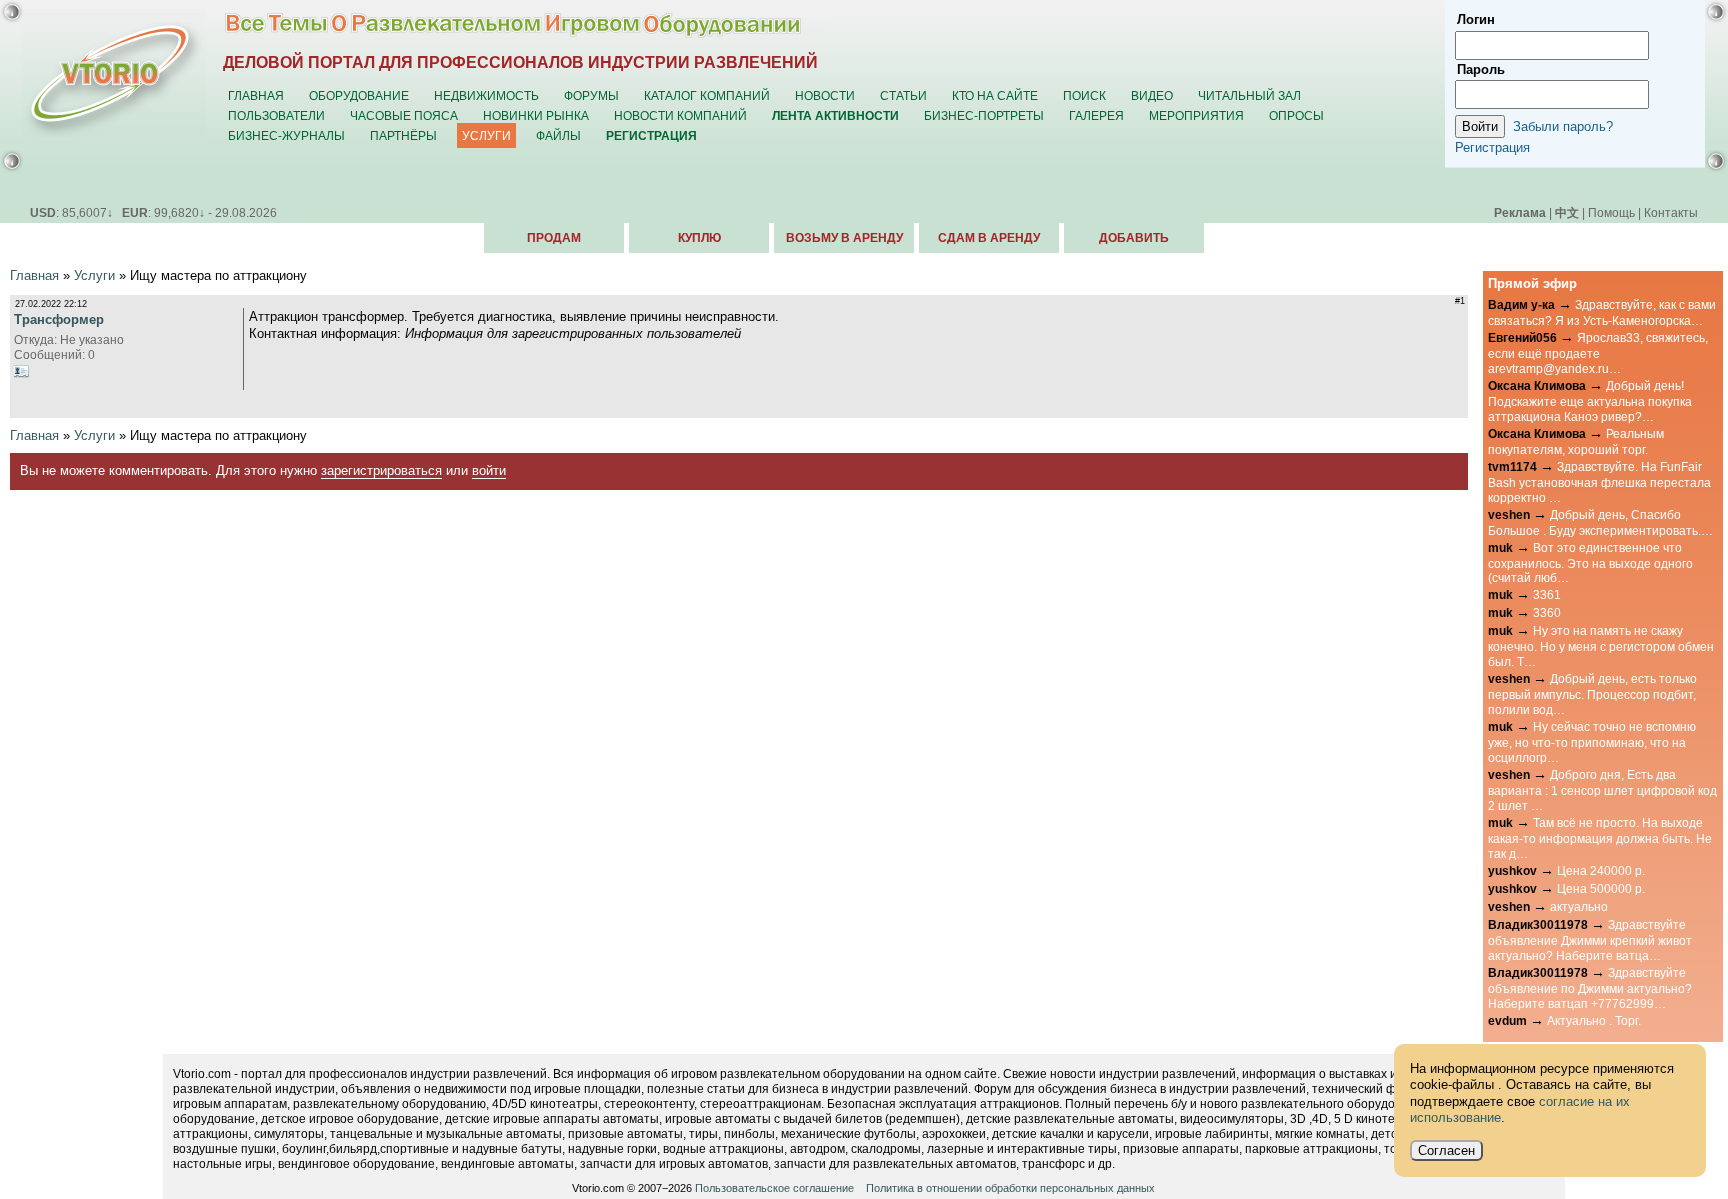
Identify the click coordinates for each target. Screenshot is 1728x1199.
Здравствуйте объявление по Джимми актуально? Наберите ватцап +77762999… (1590, 988)
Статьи (903, 95)
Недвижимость (486, 95)
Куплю (699, 238)
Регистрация (1492, 147)
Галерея (1096, 115)
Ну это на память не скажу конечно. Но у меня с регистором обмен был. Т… (1601, 646)
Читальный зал (1249, 95)
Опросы (1296, 115)
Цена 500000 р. (1601, 888)
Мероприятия (1196, 115)
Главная (256, 95)
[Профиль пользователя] (22, 371)
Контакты (1671, 212)
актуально (1579, 906)
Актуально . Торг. (1594, 1020)
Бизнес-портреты (984, 115)
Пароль (1481, 69)
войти (489, 470)
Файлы (558, 135)
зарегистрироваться (381, 470)
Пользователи (276, 115)
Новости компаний (680, 115)
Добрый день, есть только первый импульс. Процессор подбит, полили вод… (1592, 694)
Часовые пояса (404, 115)
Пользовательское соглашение (774, 1188)
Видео (1152, 95)
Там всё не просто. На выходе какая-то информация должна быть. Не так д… (1600, 838)
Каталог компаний (707, 95)
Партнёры (403, 135)
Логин (1476, 19)
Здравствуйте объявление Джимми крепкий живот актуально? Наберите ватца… (1590, 940)
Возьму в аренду (844, 238)
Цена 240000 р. (1601, 870)
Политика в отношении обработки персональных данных (1010, 1188)
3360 (1547, 612)
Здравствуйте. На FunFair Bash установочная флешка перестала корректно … (1599, 482)
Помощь (1611, 212)
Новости (825, 95)
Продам (554, 238)
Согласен (1446, 1150)
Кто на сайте (995, 95)
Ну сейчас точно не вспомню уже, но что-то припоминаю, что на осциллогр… (1592, 742)
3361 (1547, 594)
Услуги (486, 135)
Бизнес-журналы (286, 135)
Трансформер (59, 319)
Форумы (591, 95)
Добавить (1134, 238)
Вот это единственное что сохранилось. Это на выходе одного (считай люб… (1590, 563)
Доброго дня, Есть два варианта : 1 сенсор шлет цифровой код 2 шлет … (1602, 790)
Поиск (1084, 95)
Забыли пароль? (1563, 126)
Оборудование (359, 95)
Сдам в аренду (989, 238)
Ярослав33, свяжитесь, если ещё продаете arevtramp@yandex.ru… (1598, 353)
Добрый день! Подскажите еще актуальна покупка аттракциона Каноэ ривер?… (1590, 401)
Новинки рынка (536, 115)
